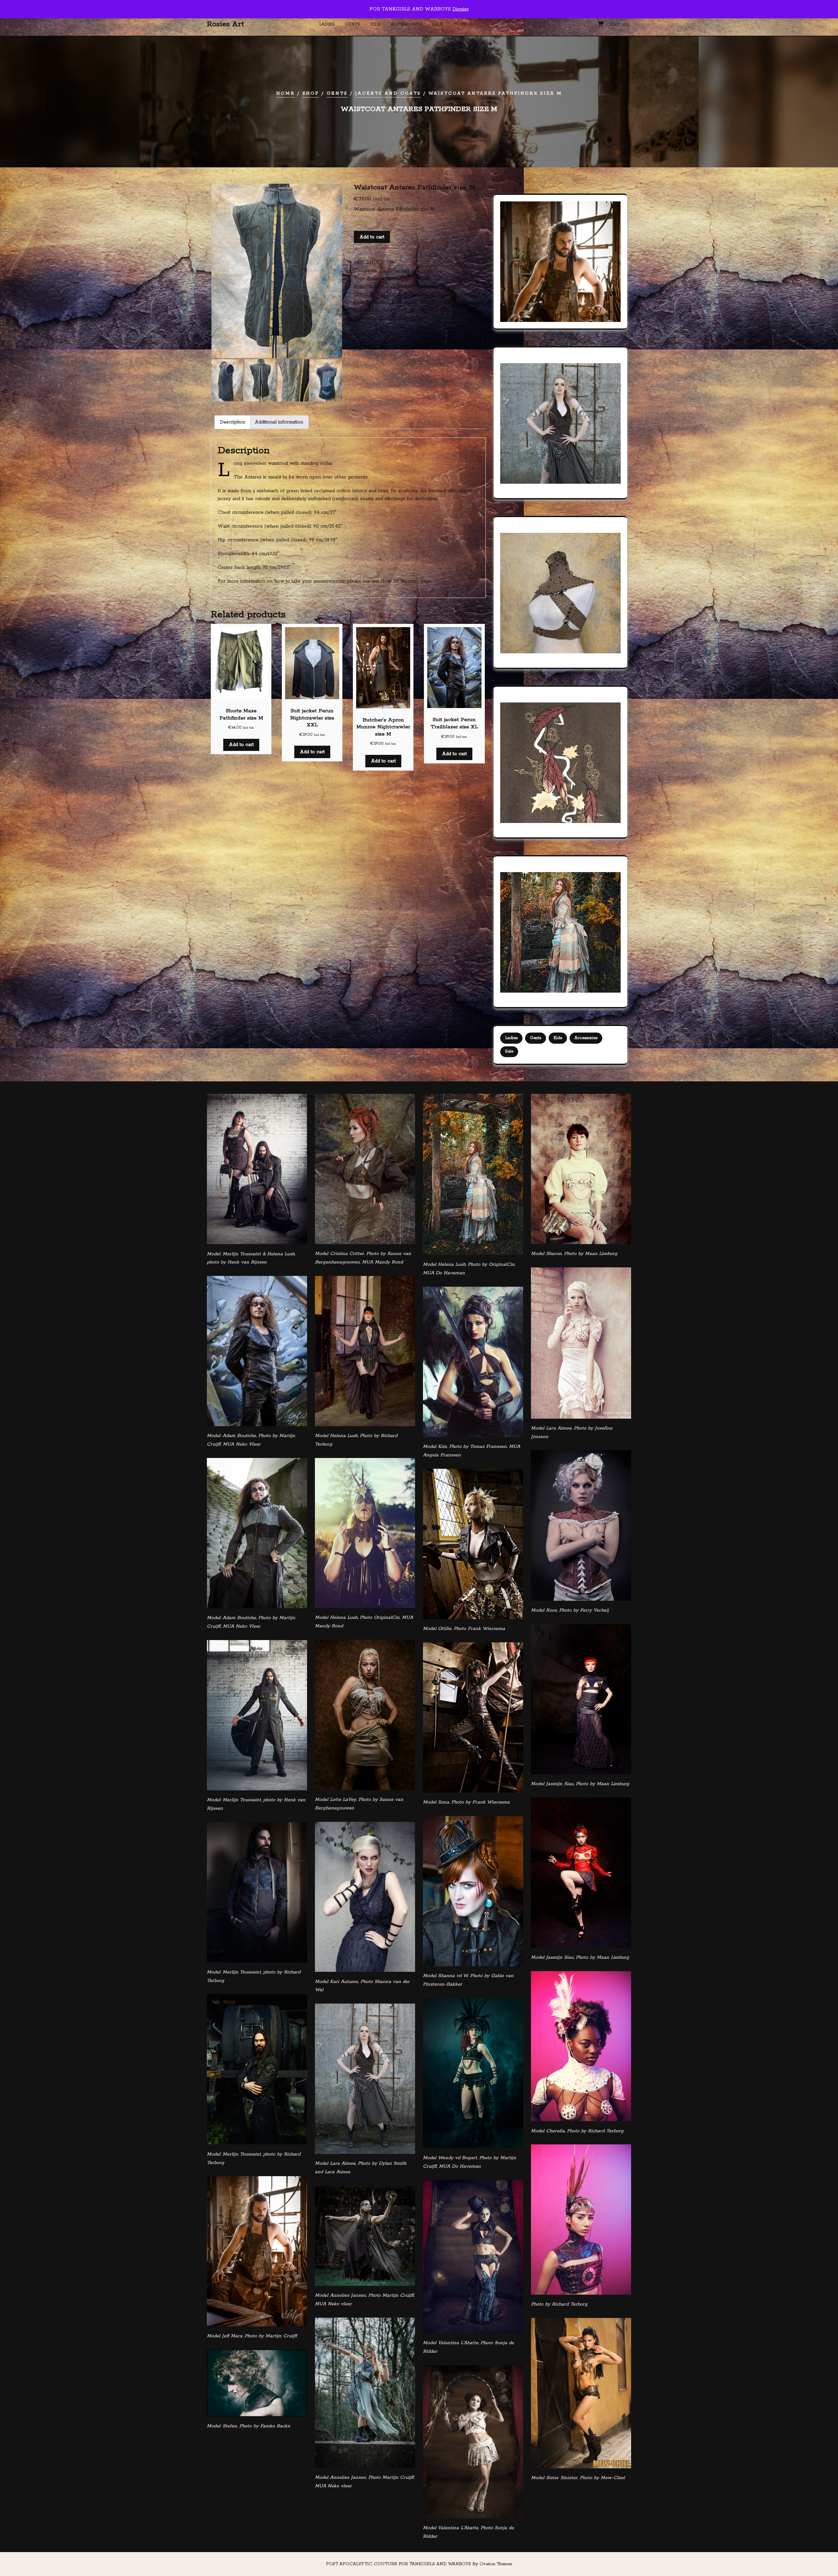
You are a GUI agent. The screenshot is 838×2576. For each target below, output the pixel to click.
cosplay (422, 278)
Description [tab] (233, 422)
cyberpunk (462, 278)
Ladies (327, 24)
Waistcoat (402, 318)
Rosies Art (225, 24)
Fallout (425, 286)
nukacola (426, 294)
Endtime (406, 286)
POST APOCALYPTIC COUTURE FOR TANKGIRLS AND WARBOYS (419, 2564)
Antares (375, 278)
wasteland (426, 318)
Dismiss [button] (461, 9)
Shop (311, 93)
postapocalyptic (371, 310)
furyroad (461, 286)
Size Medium (454, 310)
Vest (384, 318)
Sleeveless (365, 318)
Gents (353, 24)
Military (407, 294)
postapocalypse (460, 302)
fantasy (442, 286)
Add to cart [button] (241, 745)
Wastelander (453, 318)
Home (460, 24)
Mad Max (386, 294)
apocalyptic (399, 278)
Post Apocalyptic (399, 302)
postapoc (430, 302)
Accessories (406, 24)
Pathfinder (472, 294)
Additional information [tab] (279, 422)
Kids (375, 24)
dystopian (385, 286)
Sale (437, 24)
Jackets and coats (388, 93)
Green (361, 294)
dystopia (363, 286)
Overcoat (448, 294)
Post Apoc (366, 302)
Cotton (440, 278)
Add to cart (372, 237)
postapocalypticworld (414, 310)
